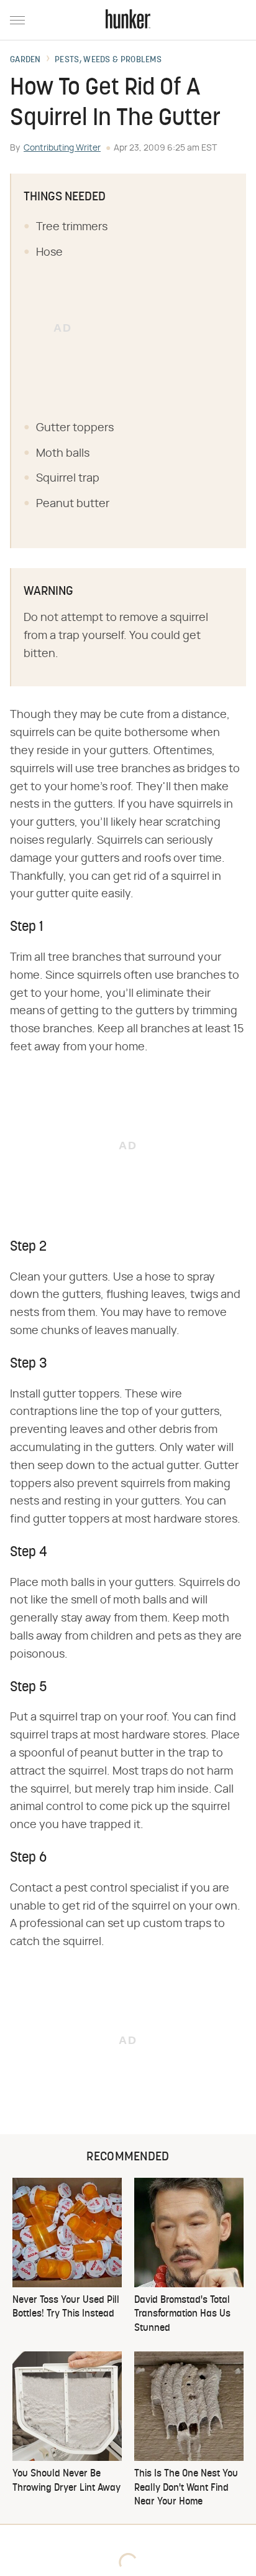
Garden (25, 60)
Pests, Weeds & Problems (108, 60)
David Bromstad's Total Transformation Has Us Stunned (182, 2314)
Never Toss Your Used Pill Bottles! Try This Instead (66, 2307)
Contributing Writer (62, 148)
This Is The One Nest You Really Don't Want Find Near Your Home (186, 2488)
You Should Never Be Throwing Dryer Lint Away (66, 2481)
